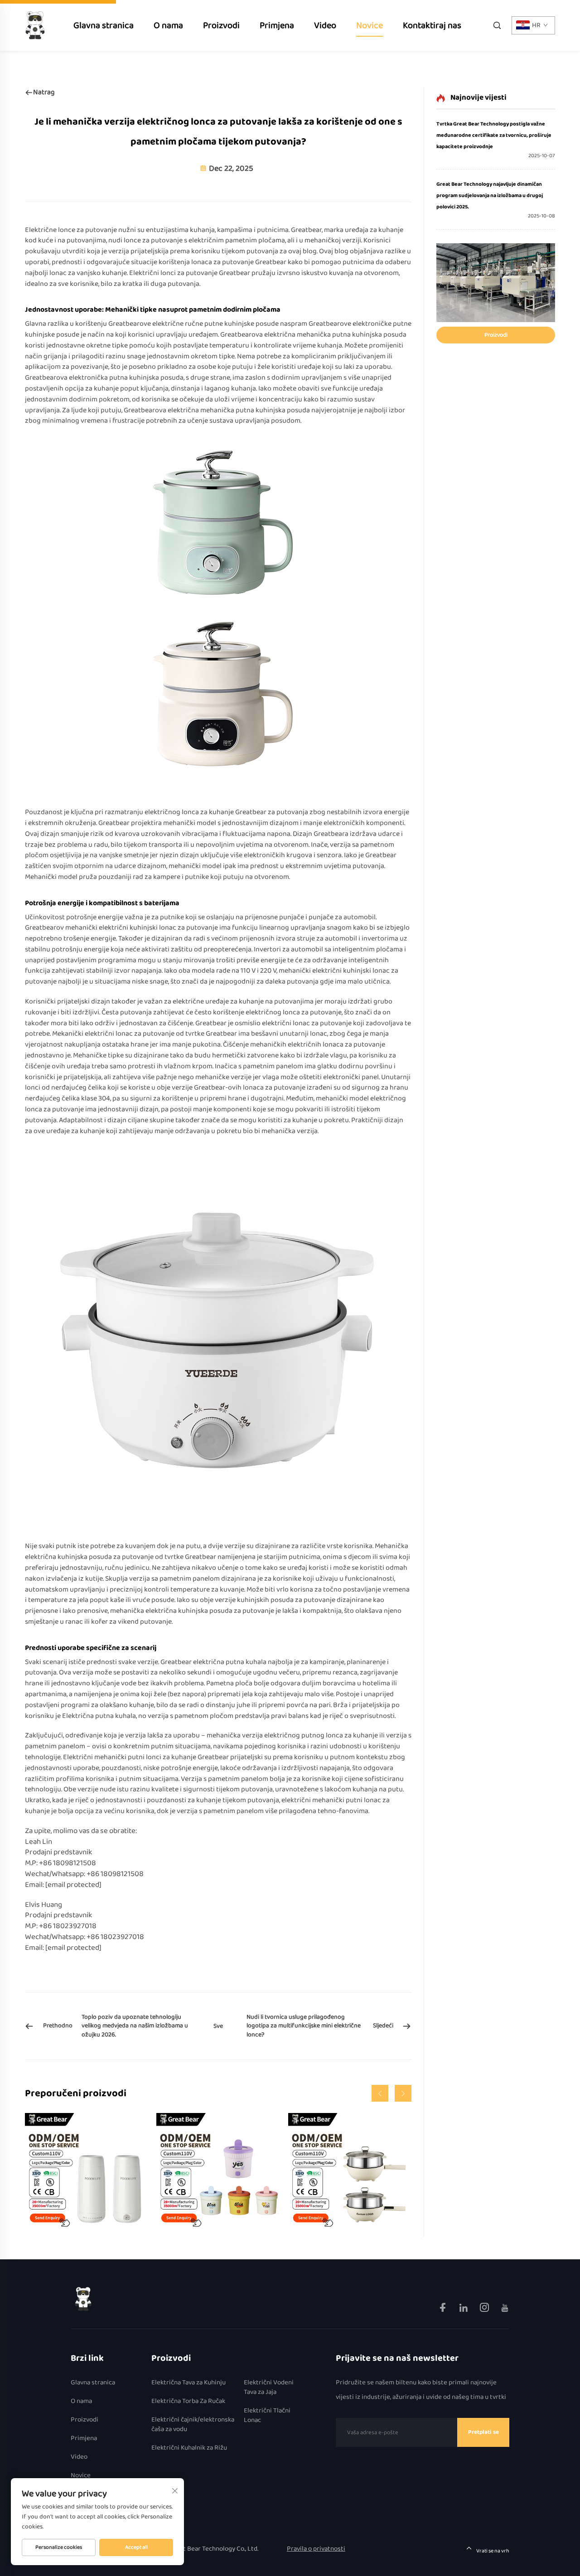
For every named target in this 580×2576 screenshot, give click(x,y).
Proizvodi (221, 25)
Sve (218, 2026)
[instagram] (485, 2309)
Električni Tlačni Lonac (267, 2416)
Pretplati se (483, 2432)
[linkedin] (464, 2309)
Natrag (44, 92)
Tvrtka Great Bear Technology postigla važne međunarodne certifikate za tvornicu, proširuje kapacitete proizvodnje (494, 135)
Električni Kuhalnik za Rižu (189, 2448)
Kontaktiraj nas (432, 25)
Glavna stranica (104, 25)
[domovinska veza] (83, 2299)
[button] (380, 2093)
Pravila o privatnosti (316, 2549)
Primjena (277, 25)
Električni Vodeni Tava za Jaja (269, 2388)
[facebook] (443, 2309)
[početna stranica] (35, 25)
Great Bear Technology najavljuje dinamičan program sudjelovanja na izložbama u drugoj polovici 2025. (490, 195)
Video (325, 25)
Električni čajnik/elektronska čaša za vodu (193, 2425)
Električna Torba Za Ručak (188, 2401)
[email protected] (73, 1885)
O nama (168, 25)
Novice (370, 25)
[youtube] (505, 2309)
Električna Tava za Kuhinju (188, 2383)
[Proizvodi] (496, 283)
